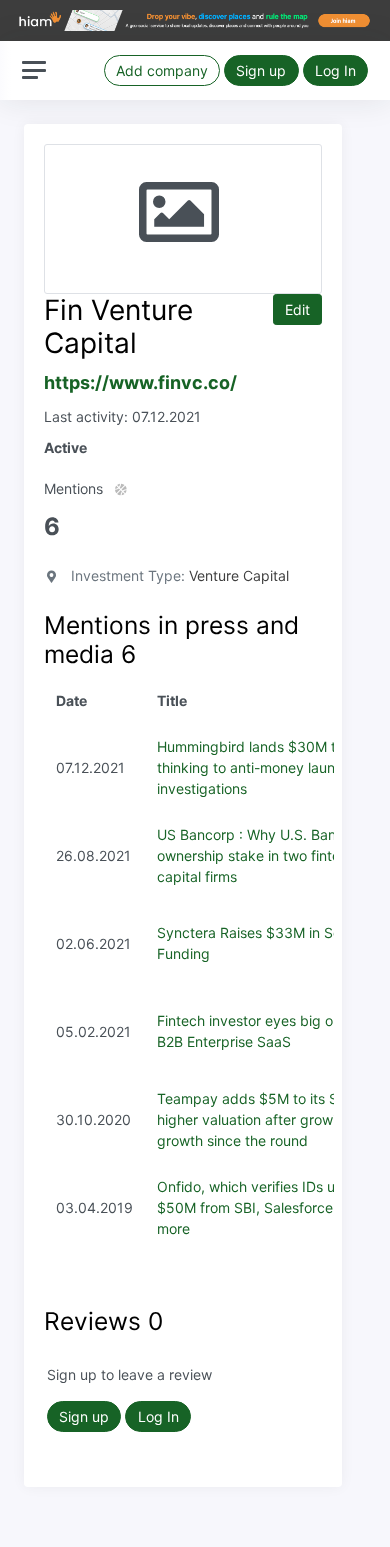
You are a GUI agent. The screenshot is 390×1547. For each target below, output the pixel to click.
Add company (162, 70)
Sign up (261, 70)
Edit (297, 309)
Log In (335, 70)
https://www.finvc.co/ (140, 382)
